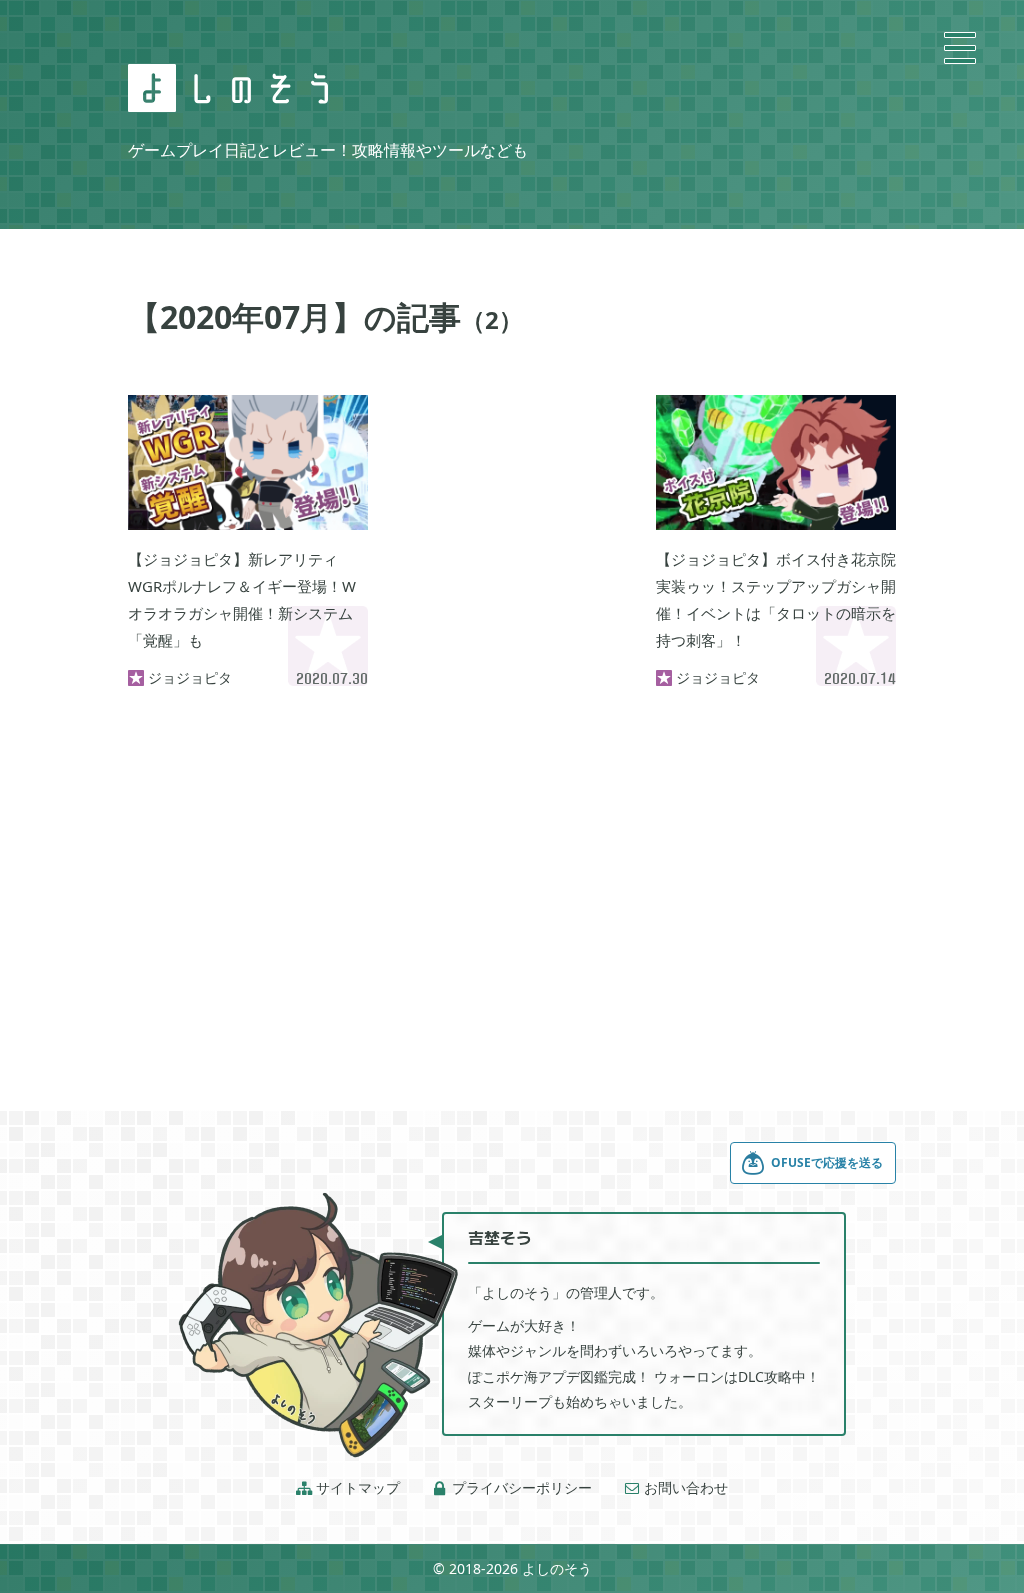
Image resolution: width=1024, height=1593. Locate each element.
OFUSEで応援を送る (827, 1162)
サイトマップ (348, 1488)
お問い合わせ (676, 1488)
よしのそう (557, 1568)
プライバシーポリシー (512, 1488)
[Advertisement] (512, 495)
